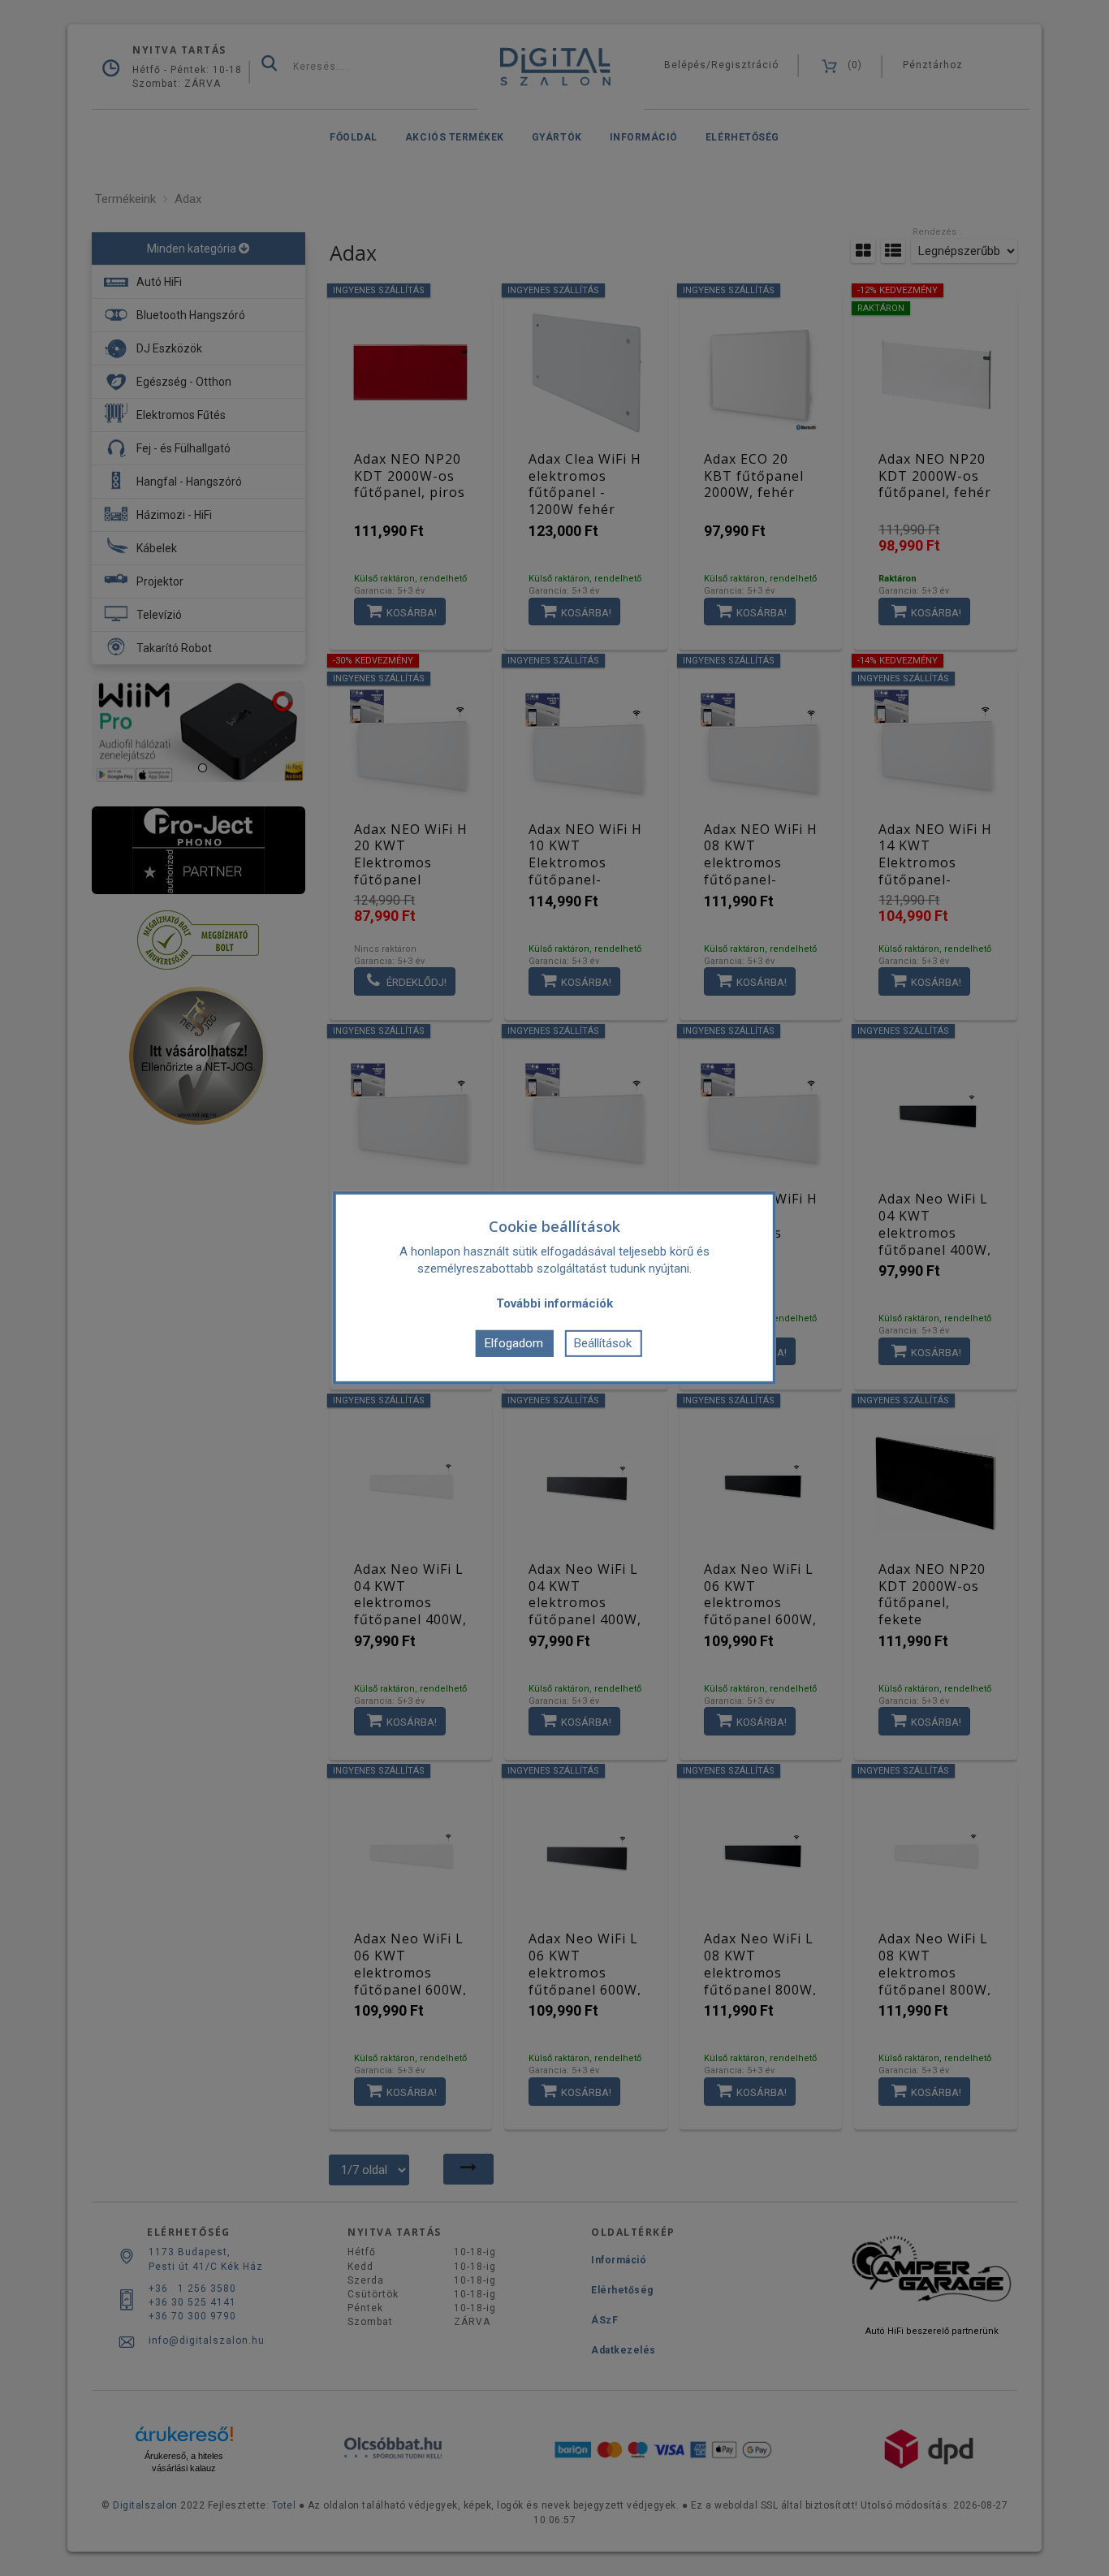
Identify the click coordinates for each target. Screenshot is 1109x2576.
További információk (554, 1303)
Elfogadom (514, 1343)
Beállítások (603, 1343)
